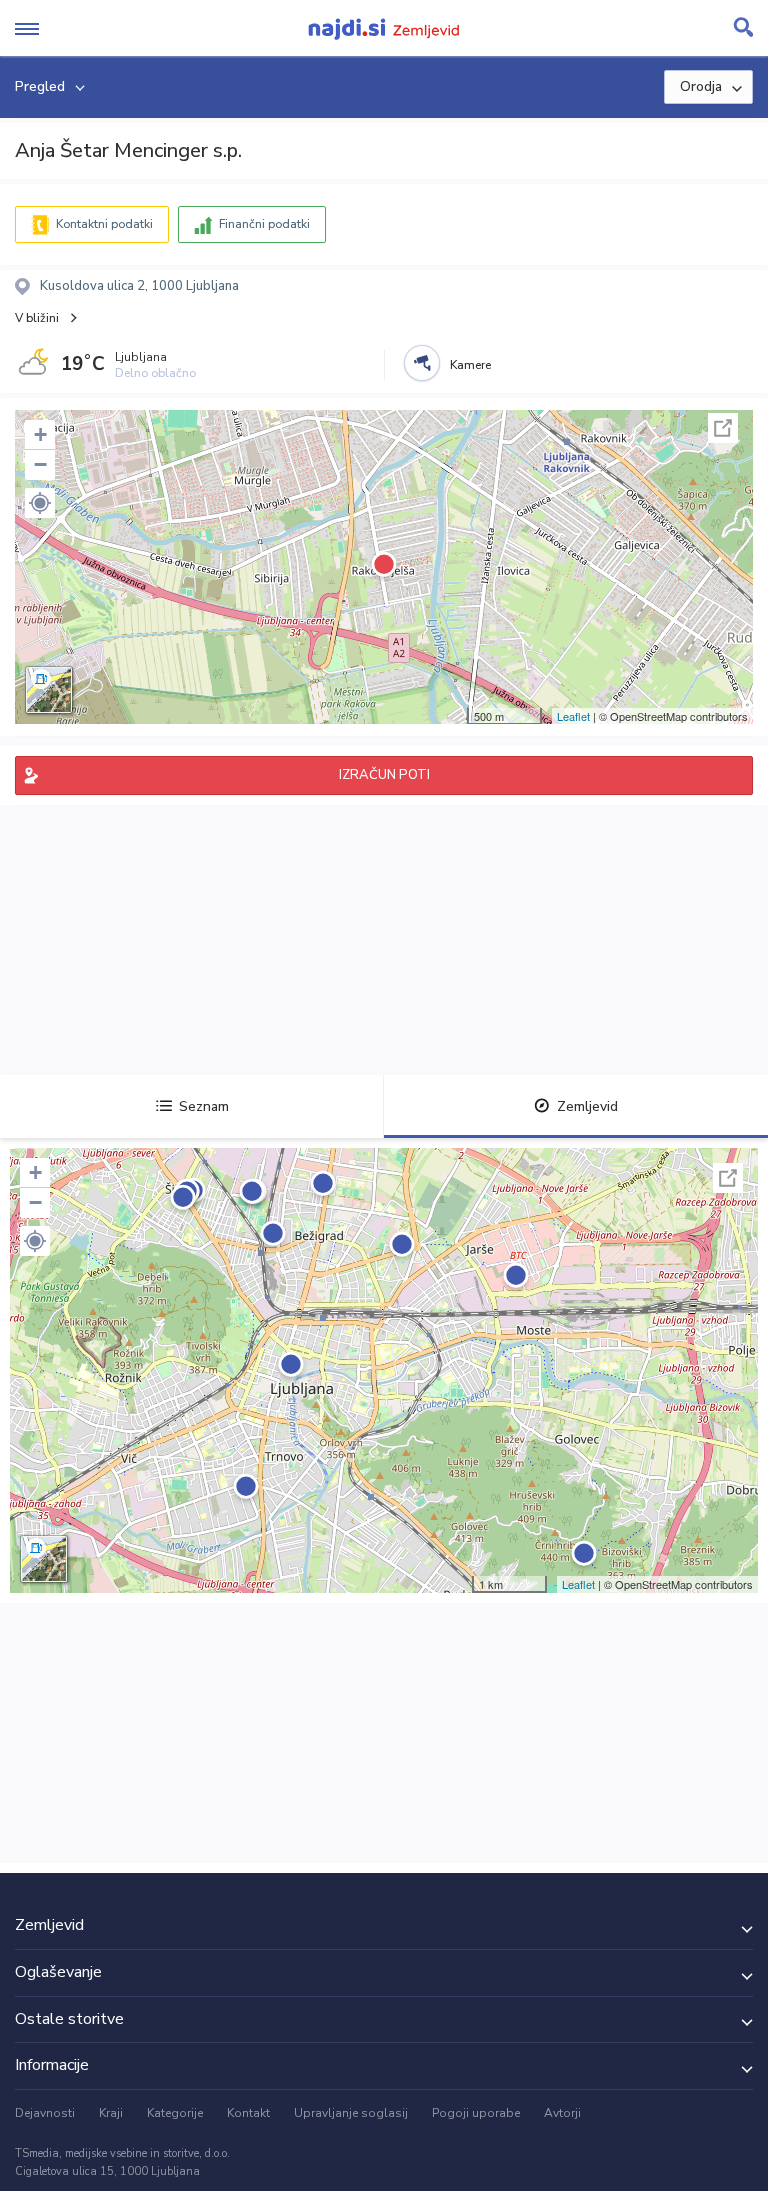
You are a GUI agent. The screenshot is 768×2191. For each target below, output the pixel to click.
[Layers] (49, 690)
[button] (40, 503)
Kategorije (175, 2113)
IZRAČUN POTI (384, 775)
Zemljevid (587, 1106)
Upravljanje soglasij (351, 2113)
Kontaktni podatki (104, 224)
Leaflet (573, 716)
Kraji (111, 2113)
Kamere (470, 365)
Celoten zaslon (723, 428)
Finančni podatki (264, 224)
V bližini (37, 318)
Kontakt (248, 2113)
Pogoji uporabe (476, 2113)
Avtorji (562, 2113)
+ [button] (40, 434)
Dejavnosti (45, 2113)
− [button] (40, 464)
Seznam (204, 1106)
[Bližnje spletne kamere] (422, 363)
